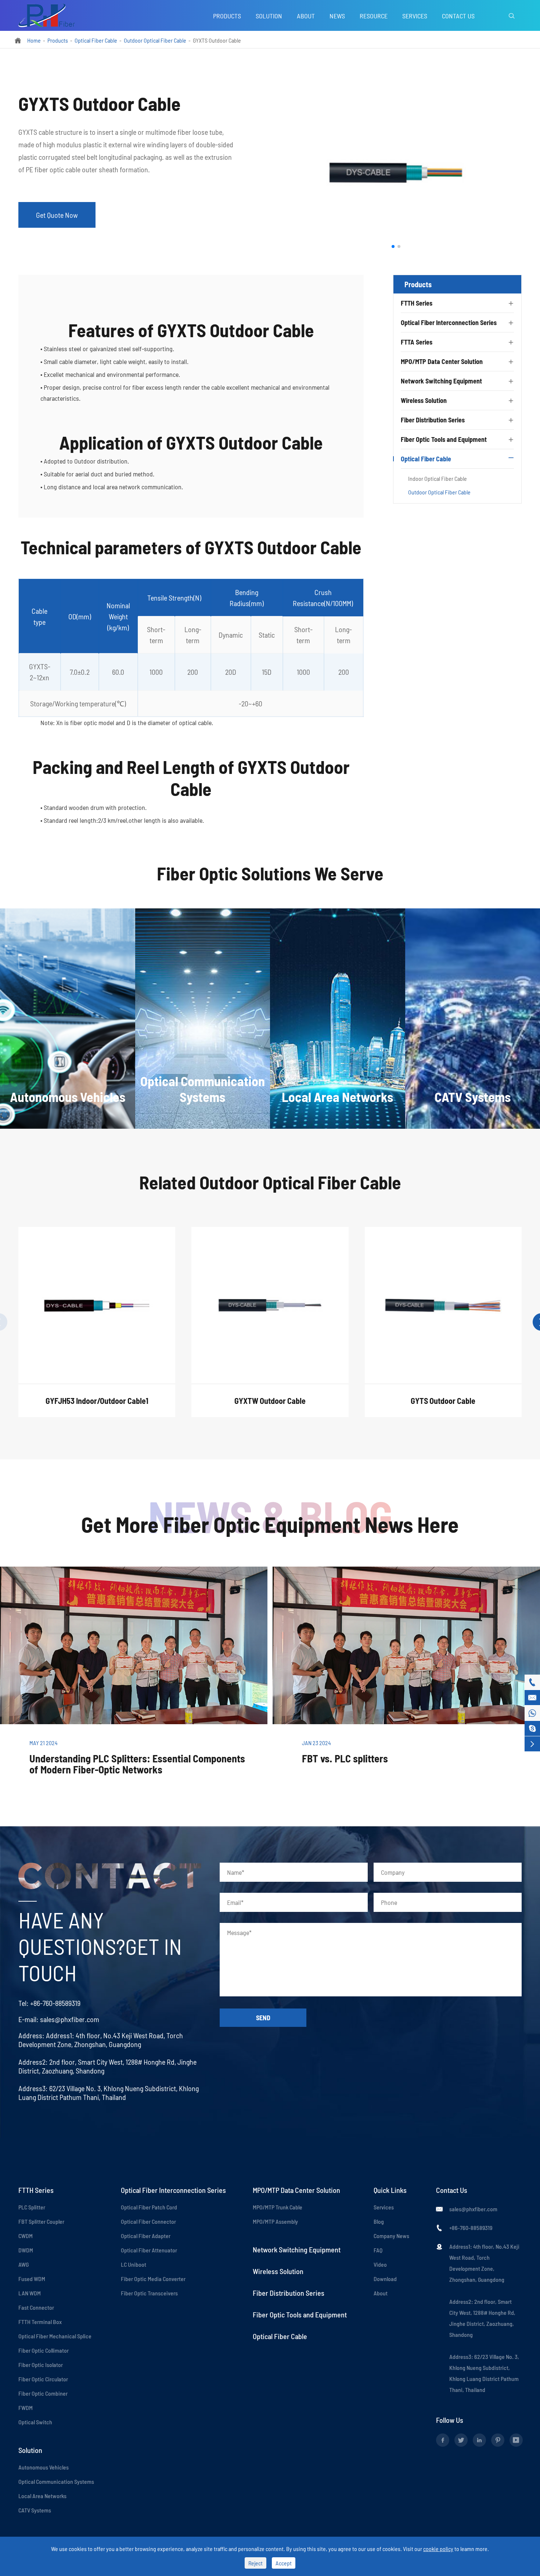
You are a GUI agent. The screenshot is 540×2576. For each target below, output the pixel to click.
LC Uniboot (134, 2264)
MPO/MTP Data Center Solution (442, 361)
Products (227, 16)
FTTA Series (417, 342)
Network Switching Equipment (441, 381)
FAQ (378, 2250)
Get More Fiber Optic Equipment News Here (270, 1524)
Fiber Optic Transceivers (149, 2293)
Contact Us (458, 16)
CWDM (26, 2236)
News (337, 16)
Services (415, 16)
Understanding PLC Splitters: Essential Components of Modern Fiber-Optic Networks (137, 1764)
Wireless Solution (424, 400)
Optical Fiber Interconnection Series (449, 323)
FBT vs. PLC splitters (345, 1758)
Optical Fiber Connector (148, 2221)
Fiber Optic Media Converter (153, 2279)
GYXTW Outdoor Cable (270, 1401)
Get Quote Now (57, 215)
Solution (269, 16)
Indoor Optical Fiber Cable (438, 478)
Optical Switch (35, 2422)
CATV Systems (35, 2510)
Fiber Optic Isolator (41, 2365)
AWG (24, 2264)
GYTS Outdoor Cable (443, 1401)
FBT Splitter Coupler (41, 2221)
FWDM (26, 2408)
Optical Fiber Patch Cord (149, 2207)
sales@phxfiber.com (70, 2019)
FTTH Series (417, 303)
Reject (255, 2563)
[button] (393, 246)
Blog (379, 2221)
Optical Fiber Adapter (146, 2236)
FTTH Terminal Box (40, 2322)
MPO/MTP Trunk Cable (278, 2207)
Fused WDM (32, 2279)
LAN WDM (30, 2293)
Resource (374, 16)
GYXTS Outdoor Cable (217, 40)
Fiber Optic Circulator (43, 2379)
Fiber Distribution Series (433, 420)
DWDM (26, 2250)
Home (34, 40)
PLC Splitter (32, 2207)
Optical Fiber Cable (96, 40)
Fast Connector (36, 2307)
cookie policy (438, 2549)
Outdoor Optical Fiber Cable (155, 40)
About (306, 16)
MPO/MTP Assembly (275, 2221)
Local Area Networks (42, 2496)
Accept (284, 2563)
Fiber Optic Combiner (43, 2393)
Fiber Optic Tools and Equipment (444, 439)
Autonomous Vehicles (44, 2467)
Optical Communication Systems (56, 2481)
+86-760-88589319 (55, 2003)
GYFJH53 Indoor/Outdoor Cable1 (97, 1401)
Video (380, 2264)
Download (385, 2279)
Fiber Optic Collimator (44, 2350)
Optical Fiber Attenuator (149, 2250)
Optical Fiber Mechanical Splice (55, 2336)
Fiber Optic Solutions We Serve (270, 873)
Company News (391, 2236)
